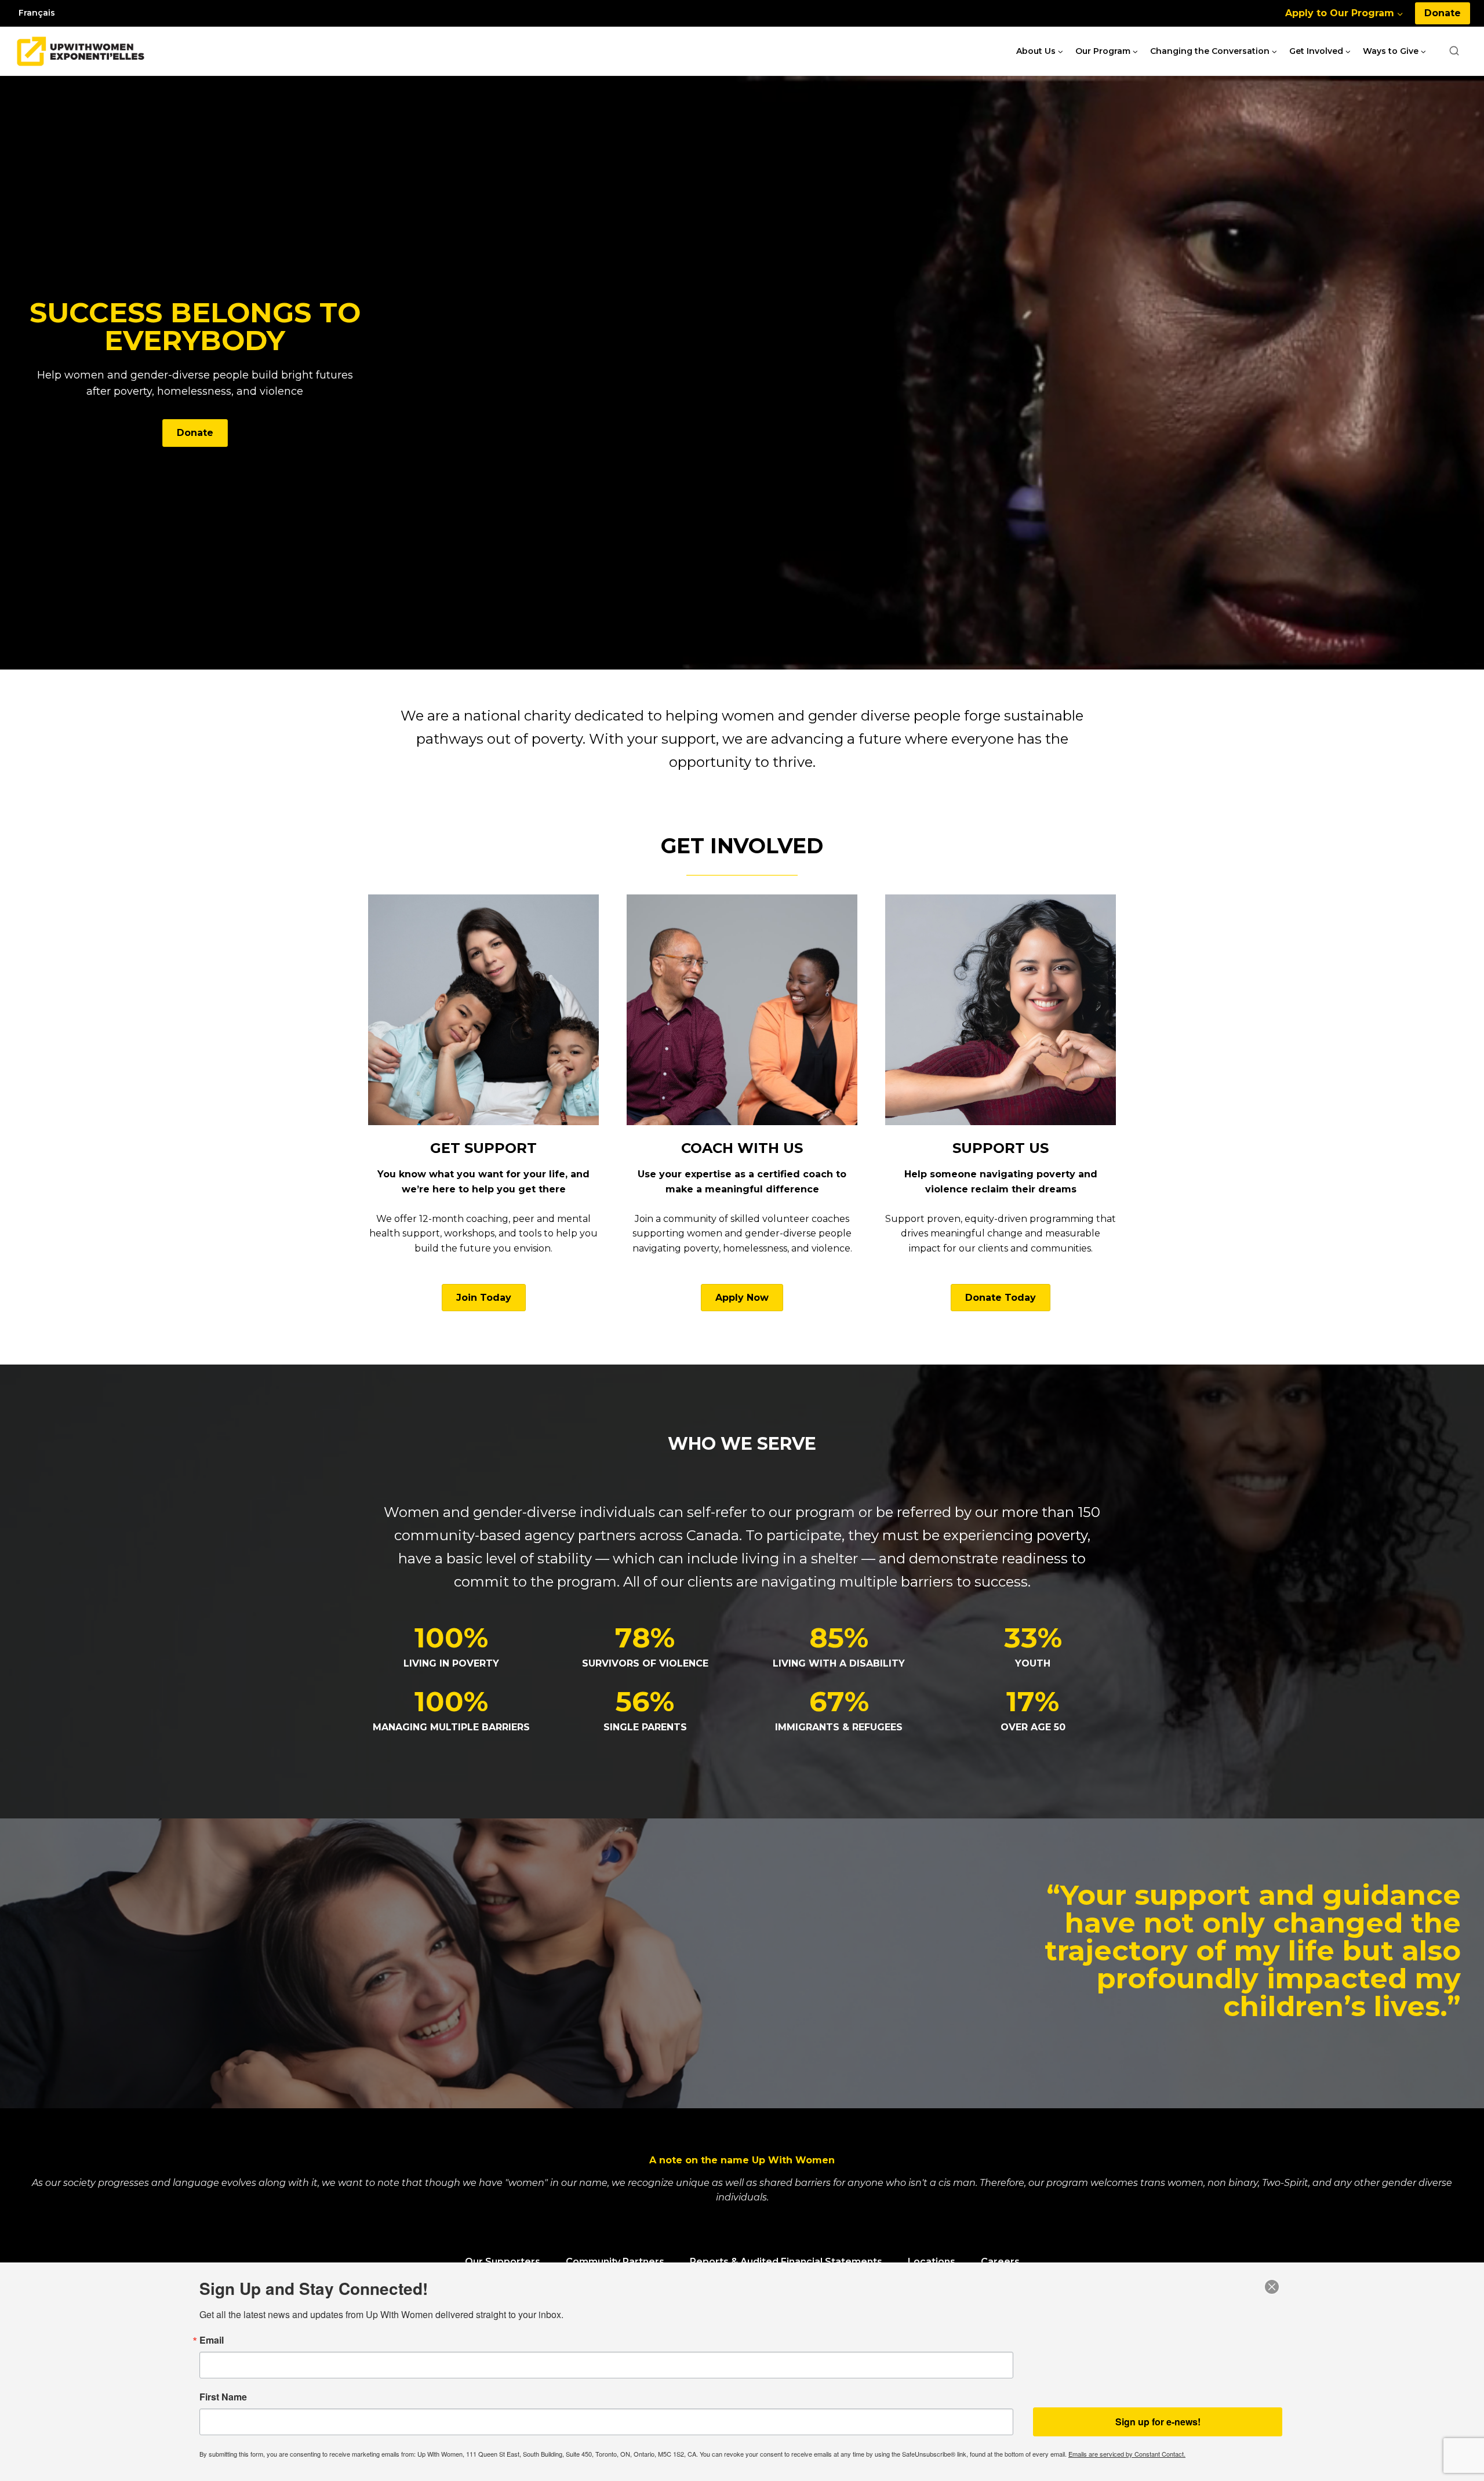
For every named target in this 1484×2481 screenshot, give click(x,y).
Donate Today (1001, 1298)
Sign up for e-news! (1158, 2422)
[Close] (1272, 2287)
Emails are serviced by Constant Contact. (1127, 2454)
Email (212, 2340)
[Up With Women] (81, 51)
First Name (223, 2397)
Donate (1443, 13)
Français (37, 13)
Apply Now (742, 1298)
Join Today (484, 1298)
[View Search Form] (1454, 51)
